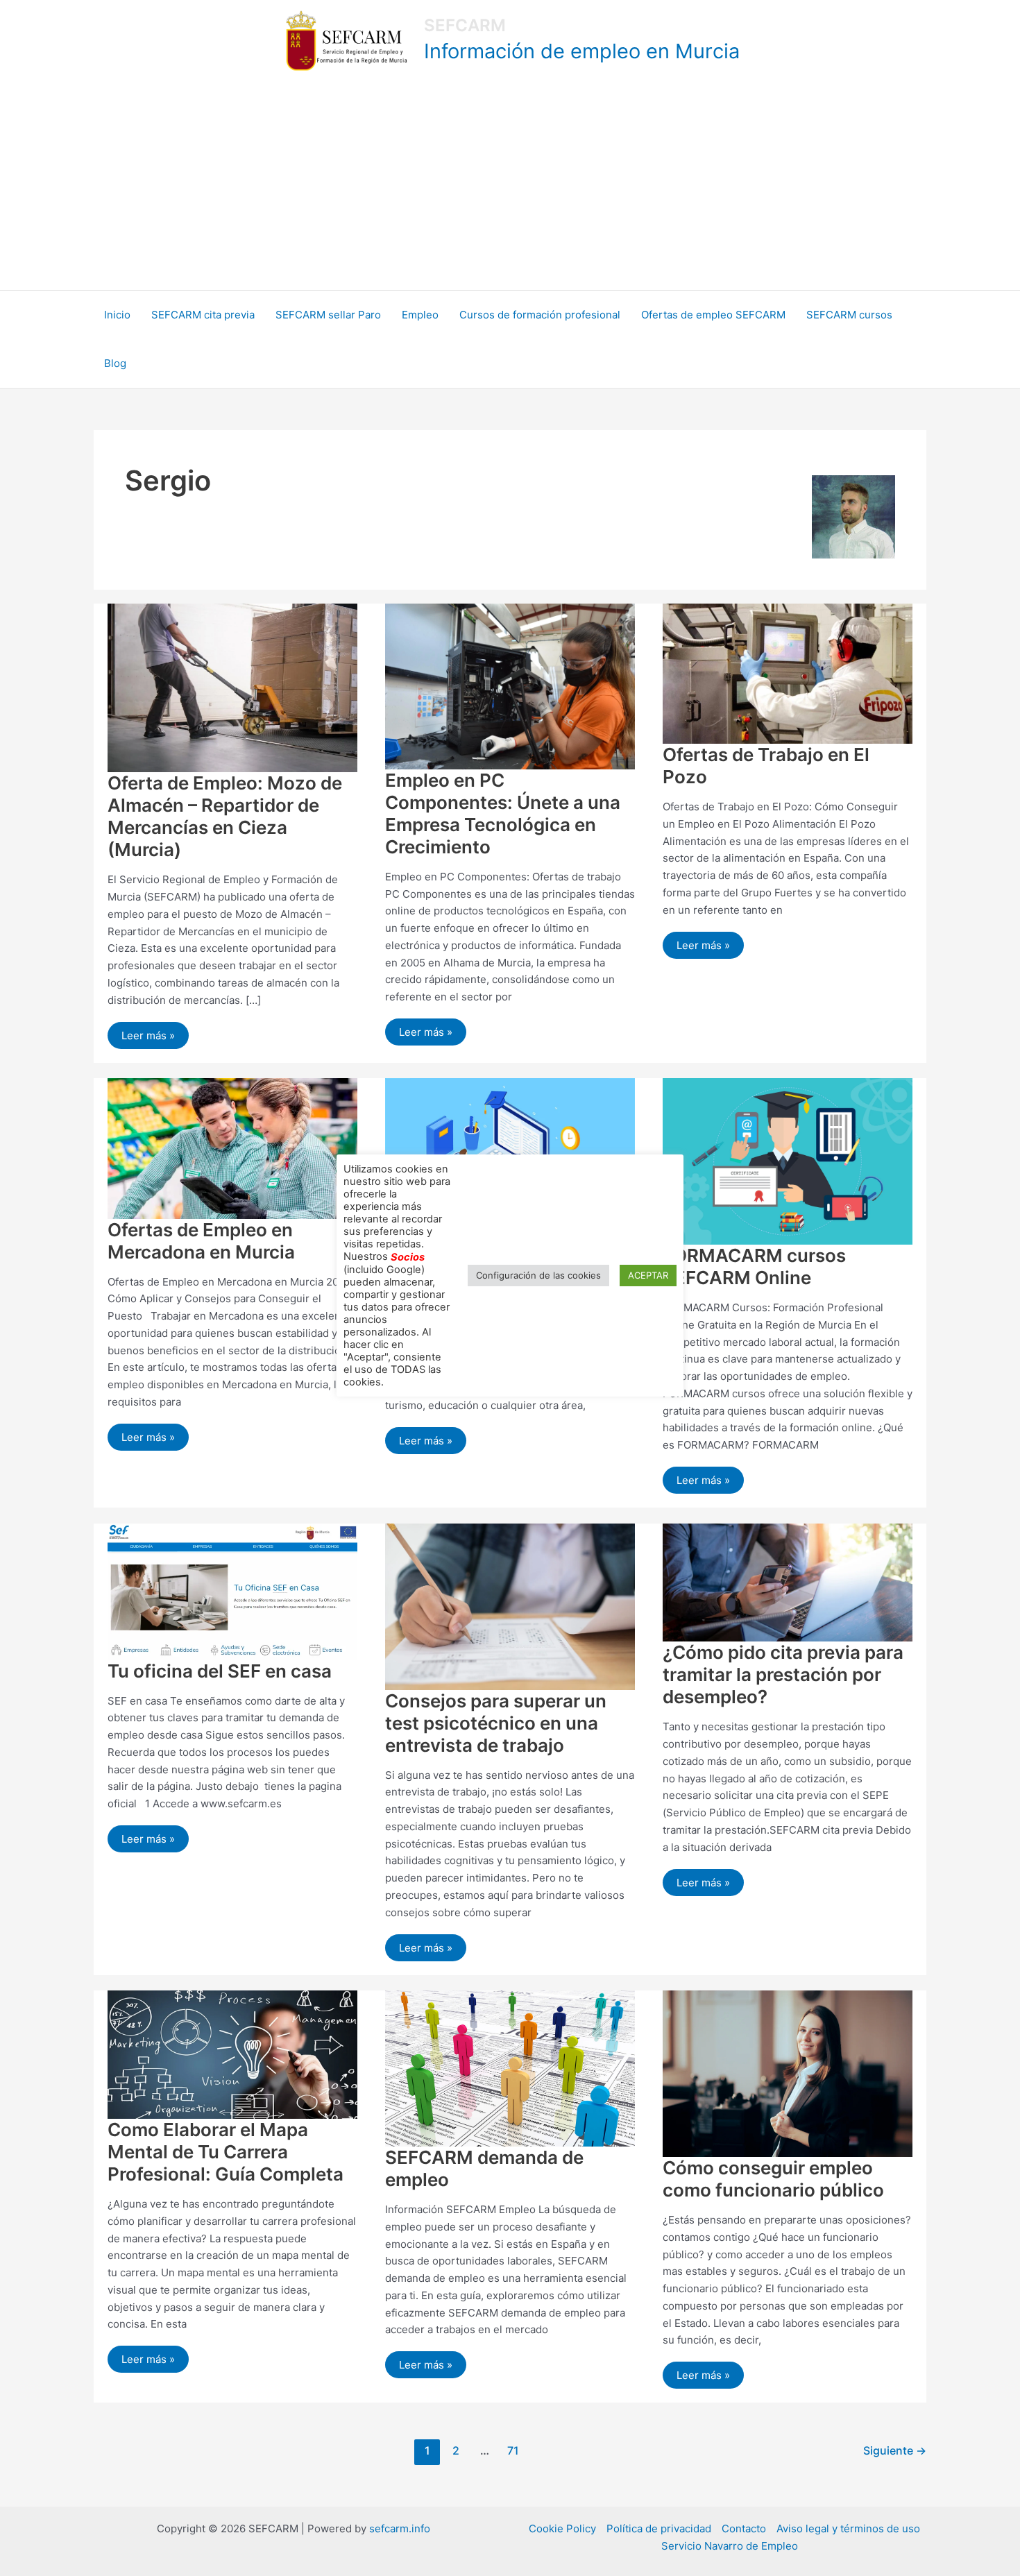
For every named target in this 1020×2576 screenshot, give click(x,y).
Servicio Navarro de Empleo (730, 2546)
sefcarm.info (400, 2528)
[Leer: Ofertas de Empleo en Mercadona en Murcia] (232, 1147)
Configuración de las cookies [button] (538, 1275)
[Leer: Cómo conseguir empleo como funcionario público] (788, 2073)
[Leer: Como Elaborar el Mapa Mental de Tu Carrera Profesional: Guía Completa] (232, 2054)
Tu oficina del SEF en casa (220, 1671)
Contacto (744, 2528)
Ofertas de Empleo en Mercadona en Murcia (201, 1241)
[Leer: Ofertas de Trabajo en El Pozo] (788, 673)
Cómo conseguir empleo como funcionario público (773, 2179)
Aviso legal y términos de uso (848, 2528)
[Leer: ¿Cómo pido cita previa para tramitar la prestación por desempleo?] (788, 1581)
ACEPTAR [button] (648, 1275)
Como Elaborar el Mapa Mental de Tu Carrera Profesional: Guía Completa (226, 2152)
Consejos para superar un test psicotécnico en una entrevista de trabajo (496, 1723)
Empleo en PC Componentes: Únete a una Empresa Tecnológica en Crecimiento (503, 813)
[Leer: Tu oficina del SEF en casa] (232, 1590)
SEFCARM (465, 25)
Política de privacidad (659, 2528)
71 (513, 2451)
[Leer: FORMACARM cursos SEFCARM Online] (788, 1160)
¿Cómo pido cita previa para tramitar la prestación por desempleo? (783, 1674)
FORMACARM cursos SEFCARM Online (754, 1266)
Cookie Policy (562, 2528)
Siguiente (895, 2451)
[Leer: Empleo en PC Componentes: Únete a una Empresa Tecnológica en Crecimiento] (510, 685)
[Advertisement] (510, 186)
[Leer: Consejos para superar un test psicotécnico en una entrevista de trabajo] (510, 1606)
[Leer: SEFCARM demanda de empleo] (510, 2068)
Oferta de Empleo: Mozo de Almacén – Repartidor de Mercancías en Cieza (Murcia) (225, 816)
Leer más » (149, 1032)
